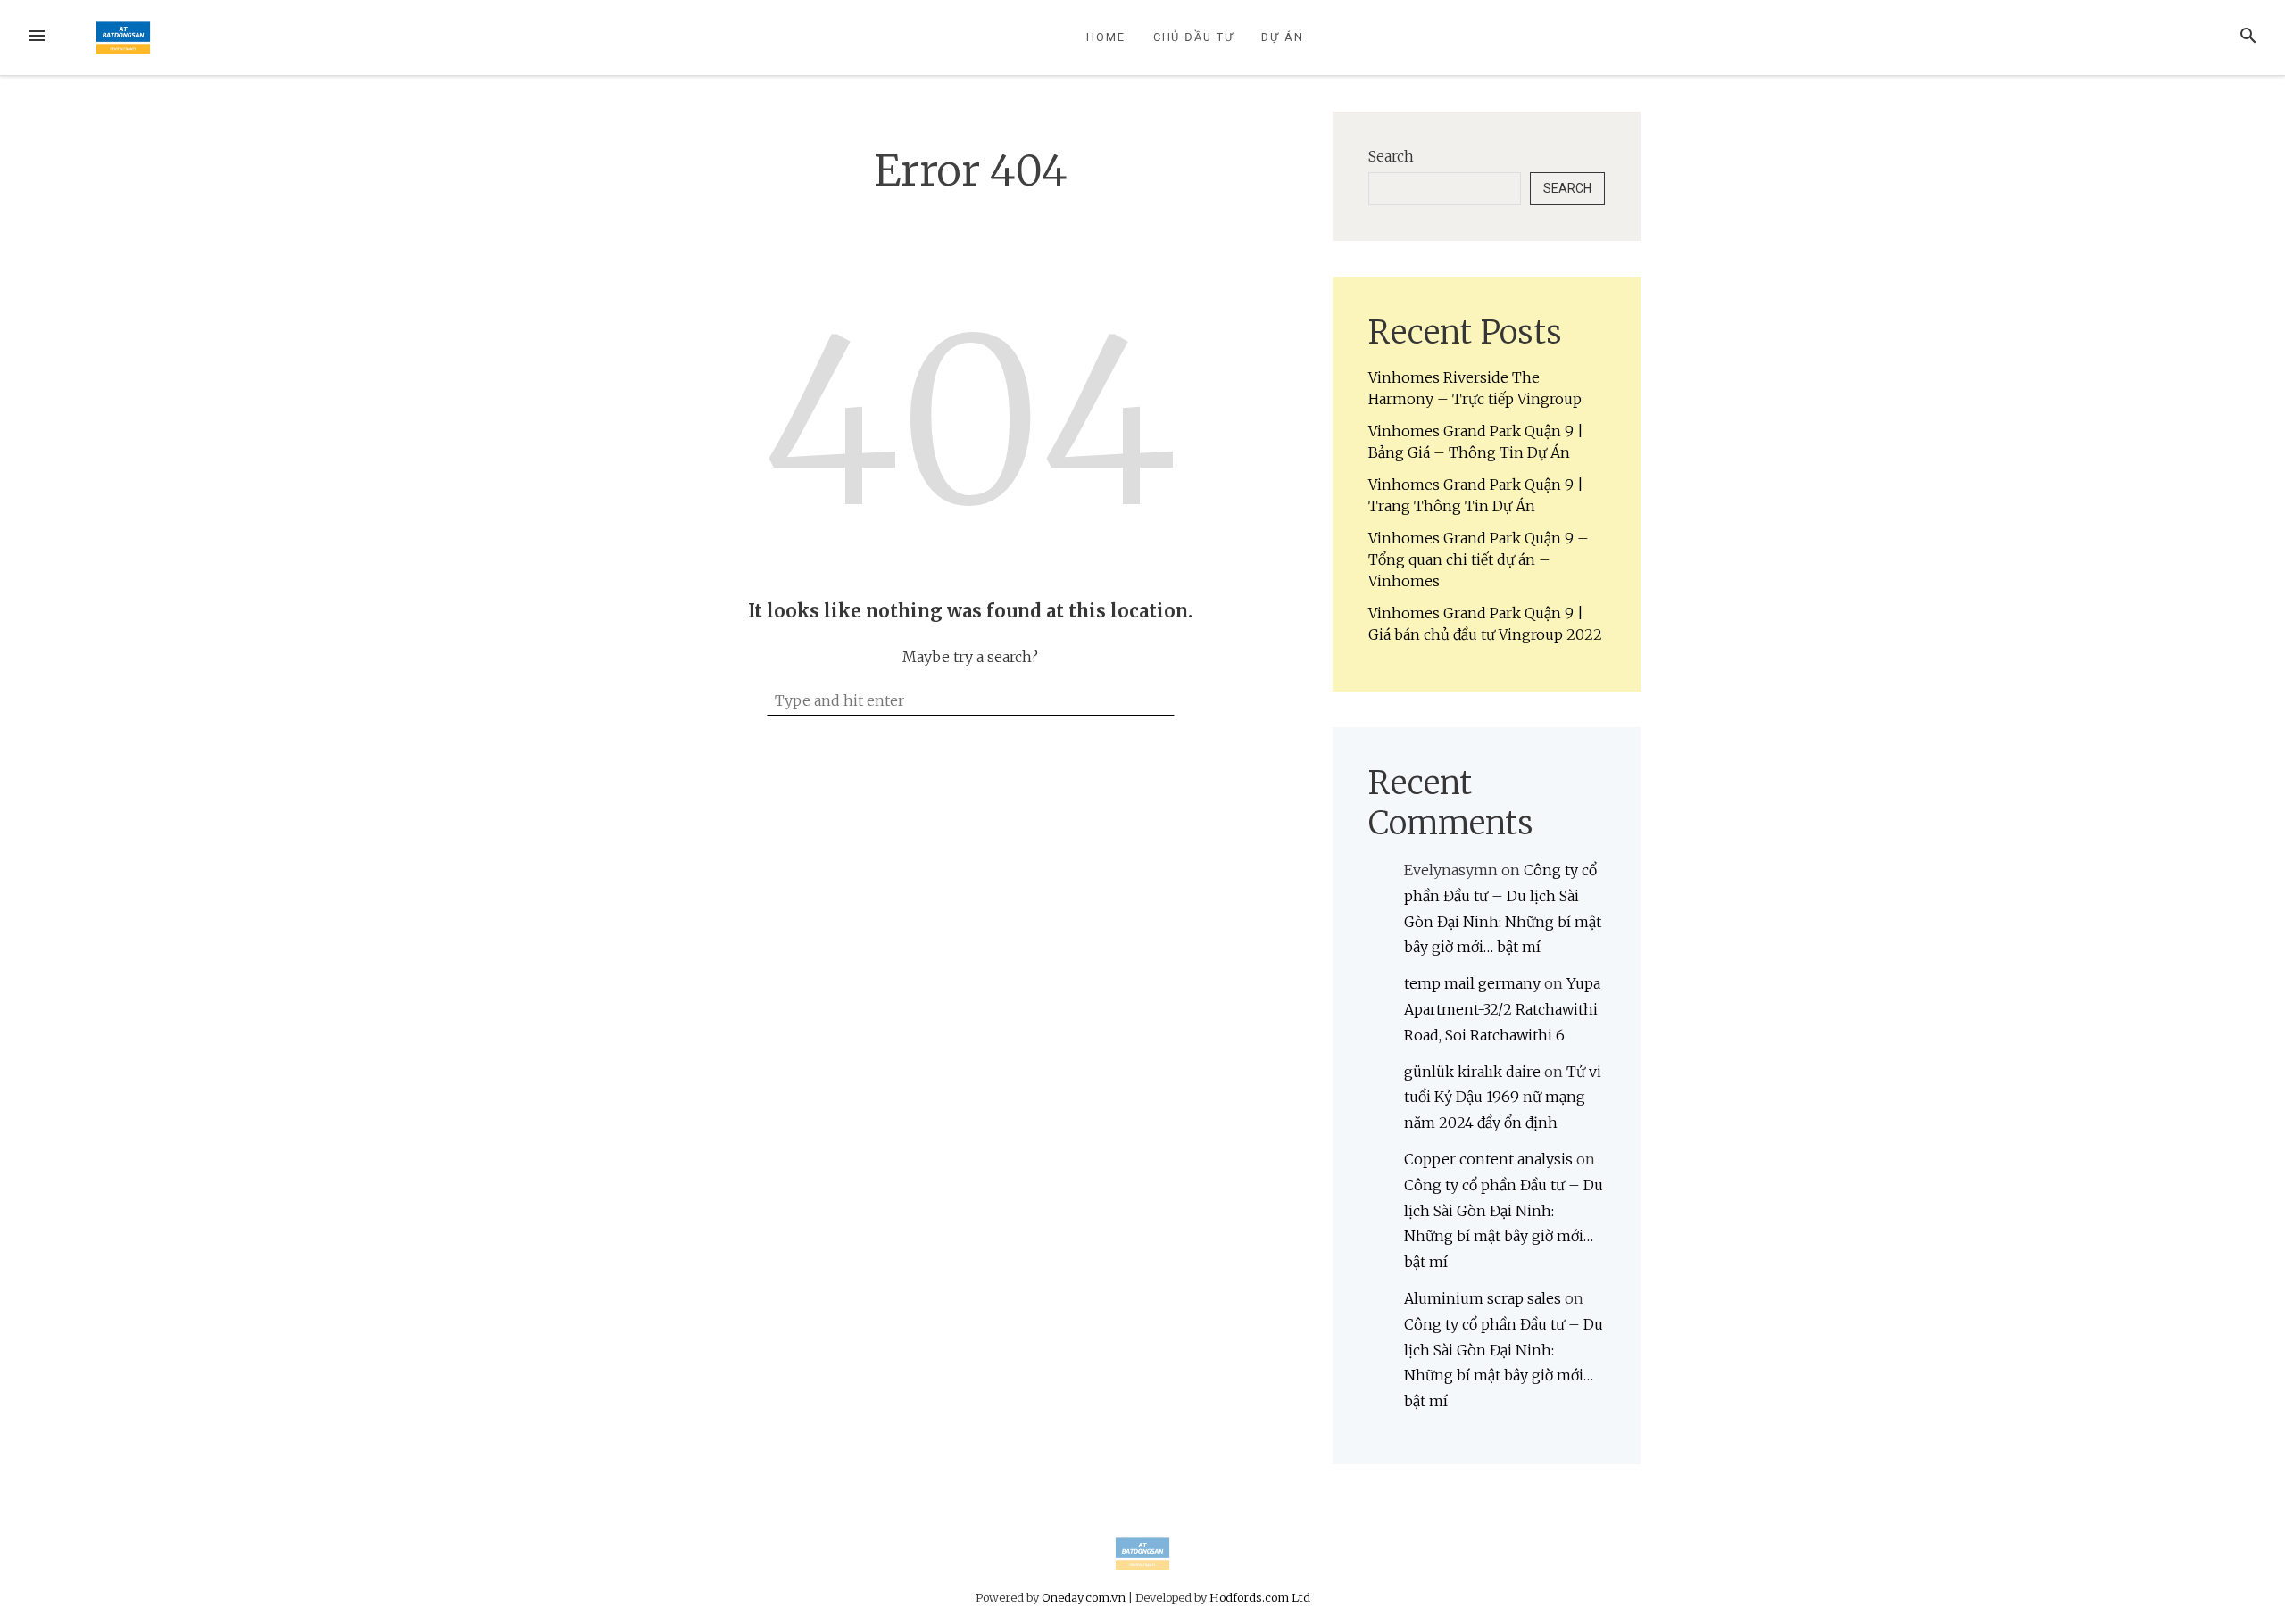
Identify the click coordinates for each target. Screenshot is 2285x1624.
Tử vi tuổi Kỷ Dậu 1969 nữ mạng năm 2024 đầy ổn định (1503, 1098)
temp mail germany (1472, 983)
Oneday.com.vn (1084, 1597)
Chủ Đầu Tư (1194, 37)
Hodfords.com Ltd (1260, 1597)
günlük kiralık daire (1472, 1072)
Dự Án (1283, 37)
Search (1391, 156)
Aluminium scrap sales (1483, 1298)
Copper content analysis (1488, 1159)
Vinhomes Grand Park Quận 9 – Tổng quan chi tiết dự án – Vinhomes (1479, 559)
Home (1106, 37)
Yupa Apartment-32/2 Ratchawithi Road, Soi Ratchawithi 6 (1502, 1009)
